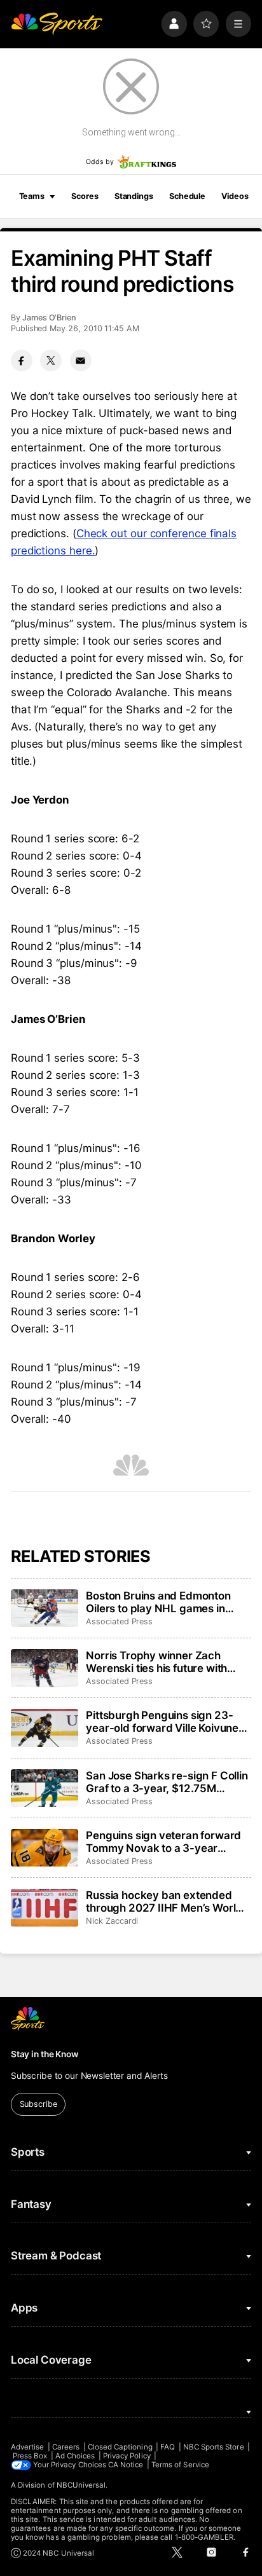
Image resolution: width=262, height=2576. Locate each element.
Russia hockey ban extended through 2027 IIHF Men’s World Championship (164, 1901)
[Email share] (81, 360)
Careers (66, 2447)
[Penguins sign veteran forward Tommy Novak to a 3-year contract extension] (45, 1848)
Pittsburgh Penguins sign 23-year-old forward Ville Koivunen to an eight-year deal (165, 1722)
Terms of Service (180, 2465)
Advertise (28, 2447)
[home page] (57, 24)
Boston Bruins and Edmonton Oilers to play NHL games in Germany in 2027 (158, 1602)
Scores (85, 196)
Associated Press (119, 1621)
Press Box (30, 2456)
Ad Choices (75, 2456)
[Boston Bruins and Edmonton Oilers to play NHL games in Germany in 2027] (45, 1608)
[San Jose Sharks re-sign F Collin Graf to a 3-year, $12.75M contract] (45, 1788)
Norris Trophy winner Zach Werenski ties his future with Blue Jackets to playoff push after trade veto (157, 1662)
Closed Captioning (120, 2447)
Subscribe (38, 2104)
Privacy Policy (127, 2456)
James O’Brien (49, 318)
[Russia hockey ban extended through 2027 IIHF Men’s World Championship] (45, 1908)
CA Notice (126, 2465)
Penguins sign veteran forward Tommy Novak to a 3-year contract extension (163, 1842)
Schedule (187, 196)
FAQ (168, 2447)
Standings (134, 196)
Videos (235, 196)
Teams (32, 196)
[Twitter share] (51, 360)
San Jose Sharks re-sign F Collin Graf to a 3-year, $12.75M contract (167, 1782)
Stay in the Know (45, 2054)
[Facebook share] (22, 360)
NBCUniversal (81, 2485)
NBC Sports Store (214, 2447)
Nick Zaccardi (112, 1921)
